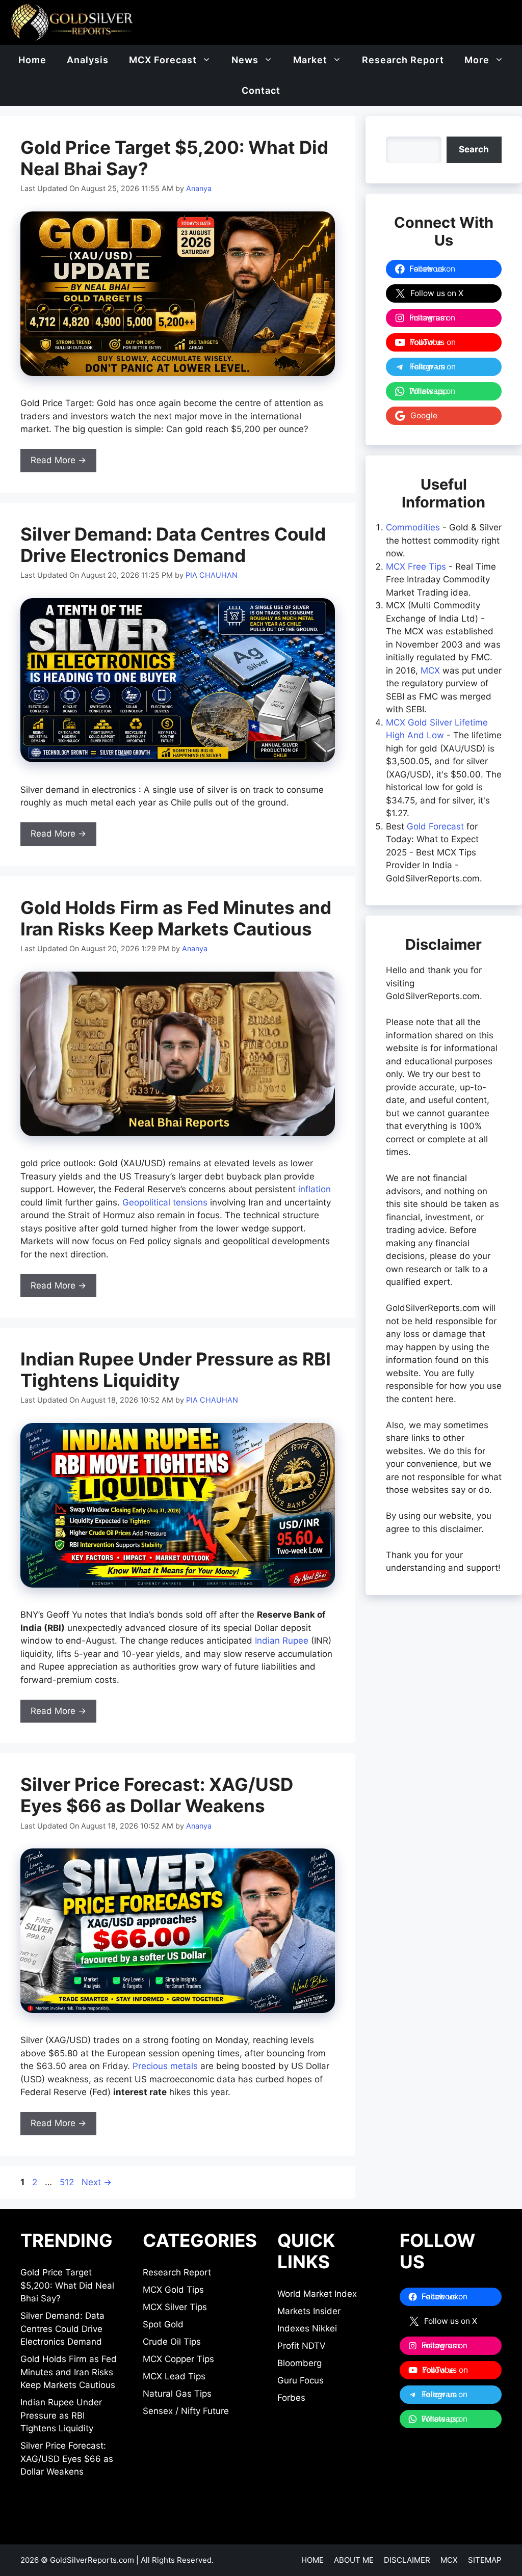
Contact (261, 90)
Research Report (403, 60)
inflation (315, 1189)
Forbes (291, 2398)
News (245, 60)
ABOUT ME (354, 2560)
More (477, 60)
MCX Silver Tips (175, 2307)
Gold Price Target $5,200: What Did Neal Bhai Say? (67, 2285)
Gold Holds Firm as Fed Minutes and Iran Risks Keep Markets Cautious (176, 918)
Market (310, 60)
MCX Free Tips (416, 567)
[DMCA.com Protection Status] (451, 2517)
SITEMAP (485, 2560)
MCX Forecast (163, 60)
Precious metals (165, 2066)
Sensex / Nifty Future (186, 2411)
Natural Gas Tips (177, 2394)
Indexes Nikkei (307, 2328)
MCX (430, 670)
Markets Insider (309, 2311)
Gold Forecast (435, 826)
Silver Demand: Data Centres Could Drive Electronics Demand (173, 545)
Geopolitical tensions (165, 1202)
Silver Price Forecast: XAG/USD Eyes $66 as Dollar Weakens (157, 1795)
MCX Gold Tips (173, 2290)
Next (97, 2182)
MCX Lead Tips (174, 2376)
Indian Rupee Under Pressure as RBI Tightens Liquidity (176, 1370)
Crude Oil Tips (172, 2342)
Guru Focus (301, 2380)
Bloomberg (299, 2363)
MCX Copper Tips (178, 2359)
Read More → (58, 460)
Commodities (413, 527)
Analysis (88, 60)
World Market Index (317, 2294)
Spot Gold (163, 2324)
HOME (312, 2560)
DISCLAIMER (407, 2560)
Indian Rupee (282, 1641)
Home (32, 60)
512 (68, 2182)
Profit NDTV (302, 2346)
